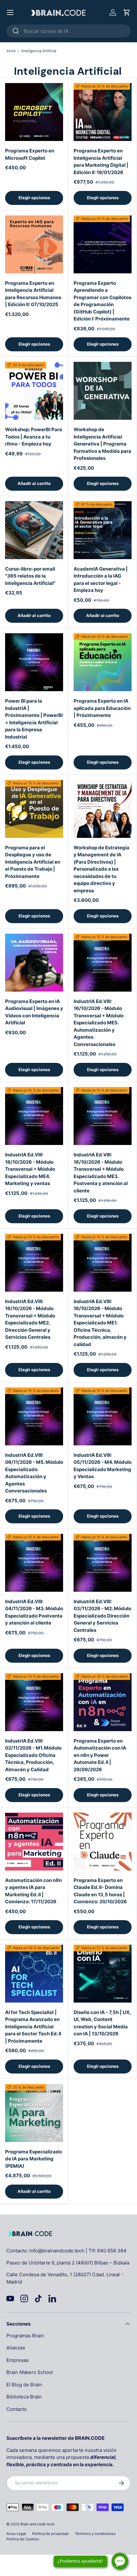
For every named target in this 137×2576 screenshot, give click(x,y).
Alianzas (16, 2348)
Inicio (11, 51)
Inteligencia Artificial (39, 51)
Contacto (17, 2409)
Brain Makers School (30, 2372)
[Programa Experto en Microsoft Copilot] (34, 112)
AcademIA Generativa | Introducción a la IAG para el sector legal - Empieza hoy (101, 580)
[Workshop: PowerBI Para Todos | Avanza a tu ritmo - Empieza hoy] (34, 391)
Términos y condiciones (95, 2534)
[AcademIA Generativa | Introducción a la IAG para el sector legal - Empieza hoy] (103, 530)
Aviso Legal (16, 2534)
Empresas (18, 2360)
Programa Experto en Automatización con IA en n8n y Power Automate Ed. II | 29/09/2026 (100, 1755)
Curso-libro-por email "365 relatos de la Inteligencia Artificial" (30, 576)
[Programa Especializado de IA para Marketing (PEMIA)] (34, 2113)
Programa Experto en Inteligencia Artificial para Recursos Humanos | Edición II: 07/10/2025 (33, 294)
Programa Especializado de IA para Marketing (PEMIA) (33, 2159)
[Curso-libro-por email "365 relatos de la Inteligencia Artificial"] (34, 530)
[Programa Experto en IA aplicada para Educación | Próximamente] (103, 662)
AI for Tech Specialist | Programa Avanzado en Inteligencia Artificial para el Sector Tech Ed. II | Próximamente (33, 2027)
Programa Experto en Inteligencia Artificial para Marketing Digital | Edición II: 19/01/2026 (101, 161)
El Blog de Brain (24, 2385)
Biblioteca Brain (24, 2397)
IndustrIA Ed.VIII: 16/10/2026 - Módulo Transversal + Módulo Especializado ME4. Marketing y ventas (30, 1169)
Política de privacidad (50, 2534)
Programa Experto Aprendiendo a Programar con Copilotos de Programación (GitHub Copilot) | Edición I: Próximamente (102, 301)
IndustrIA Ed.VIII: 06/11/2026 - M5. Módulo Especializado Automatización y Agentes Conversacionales (34, 1473)
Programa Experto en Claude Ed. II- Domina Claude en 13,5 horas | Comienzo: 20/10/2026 (100, 1891)
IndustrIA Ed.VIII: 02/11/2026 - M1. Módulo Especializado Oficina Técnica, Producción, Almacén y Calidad (33, 1755)
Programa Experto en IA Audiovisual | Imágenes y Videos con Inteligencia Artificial (34, 1012)
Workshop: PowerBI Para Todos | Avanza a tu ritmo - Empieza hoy (34, 437)
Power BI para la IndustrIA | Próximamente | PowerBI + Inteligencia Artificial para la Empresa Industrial (34, 719)
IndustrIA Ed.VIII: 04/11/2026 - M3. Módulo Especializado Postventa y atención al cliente (34, 1612)
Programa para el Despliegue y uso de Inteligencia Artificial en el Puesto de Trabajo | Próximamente (33, 862)
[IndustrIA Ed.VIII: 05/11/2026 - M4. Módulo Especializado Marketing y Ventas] (103, 1416)
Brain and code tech (37, 2524)
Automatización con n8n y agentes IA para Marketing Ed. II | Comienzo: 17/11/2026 (33, 1891)
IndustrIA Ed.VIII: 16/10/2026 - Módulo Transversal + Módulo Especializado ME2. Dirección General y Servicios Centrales (30, 1319)
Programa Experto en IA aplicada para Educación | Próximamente (102, 708)
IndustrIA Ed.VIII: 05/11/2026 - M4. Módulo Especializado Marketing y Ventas (103, 1466)
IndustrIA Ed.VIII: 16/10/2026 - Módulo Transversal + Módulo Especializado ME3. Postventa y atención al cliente (101, 1173)
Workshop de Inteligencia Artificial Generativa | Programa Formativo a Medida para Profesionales (102, 444)
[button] (127, 12)
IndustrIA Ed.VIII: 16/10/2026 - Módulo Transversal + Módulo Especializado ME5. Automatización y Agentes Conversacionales (99, 1023)
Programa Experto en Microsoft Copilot (30, 154)
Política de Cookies (23, 2539)
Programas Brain (25, 2336)
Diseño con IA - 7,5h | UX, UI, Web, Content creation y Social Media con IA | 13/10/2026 (102, 2023)
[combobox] (68, 31)
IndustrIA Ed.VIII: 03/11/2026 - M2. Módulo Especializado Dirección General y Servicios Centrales (102, 1616)
